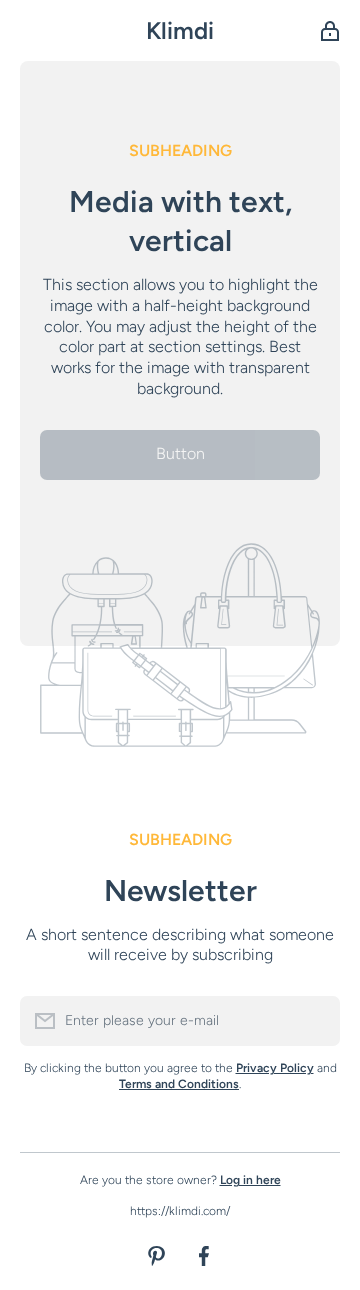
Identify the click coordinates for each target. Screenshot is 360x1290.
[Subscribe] (315, 1021)
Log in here (250, 1180)
